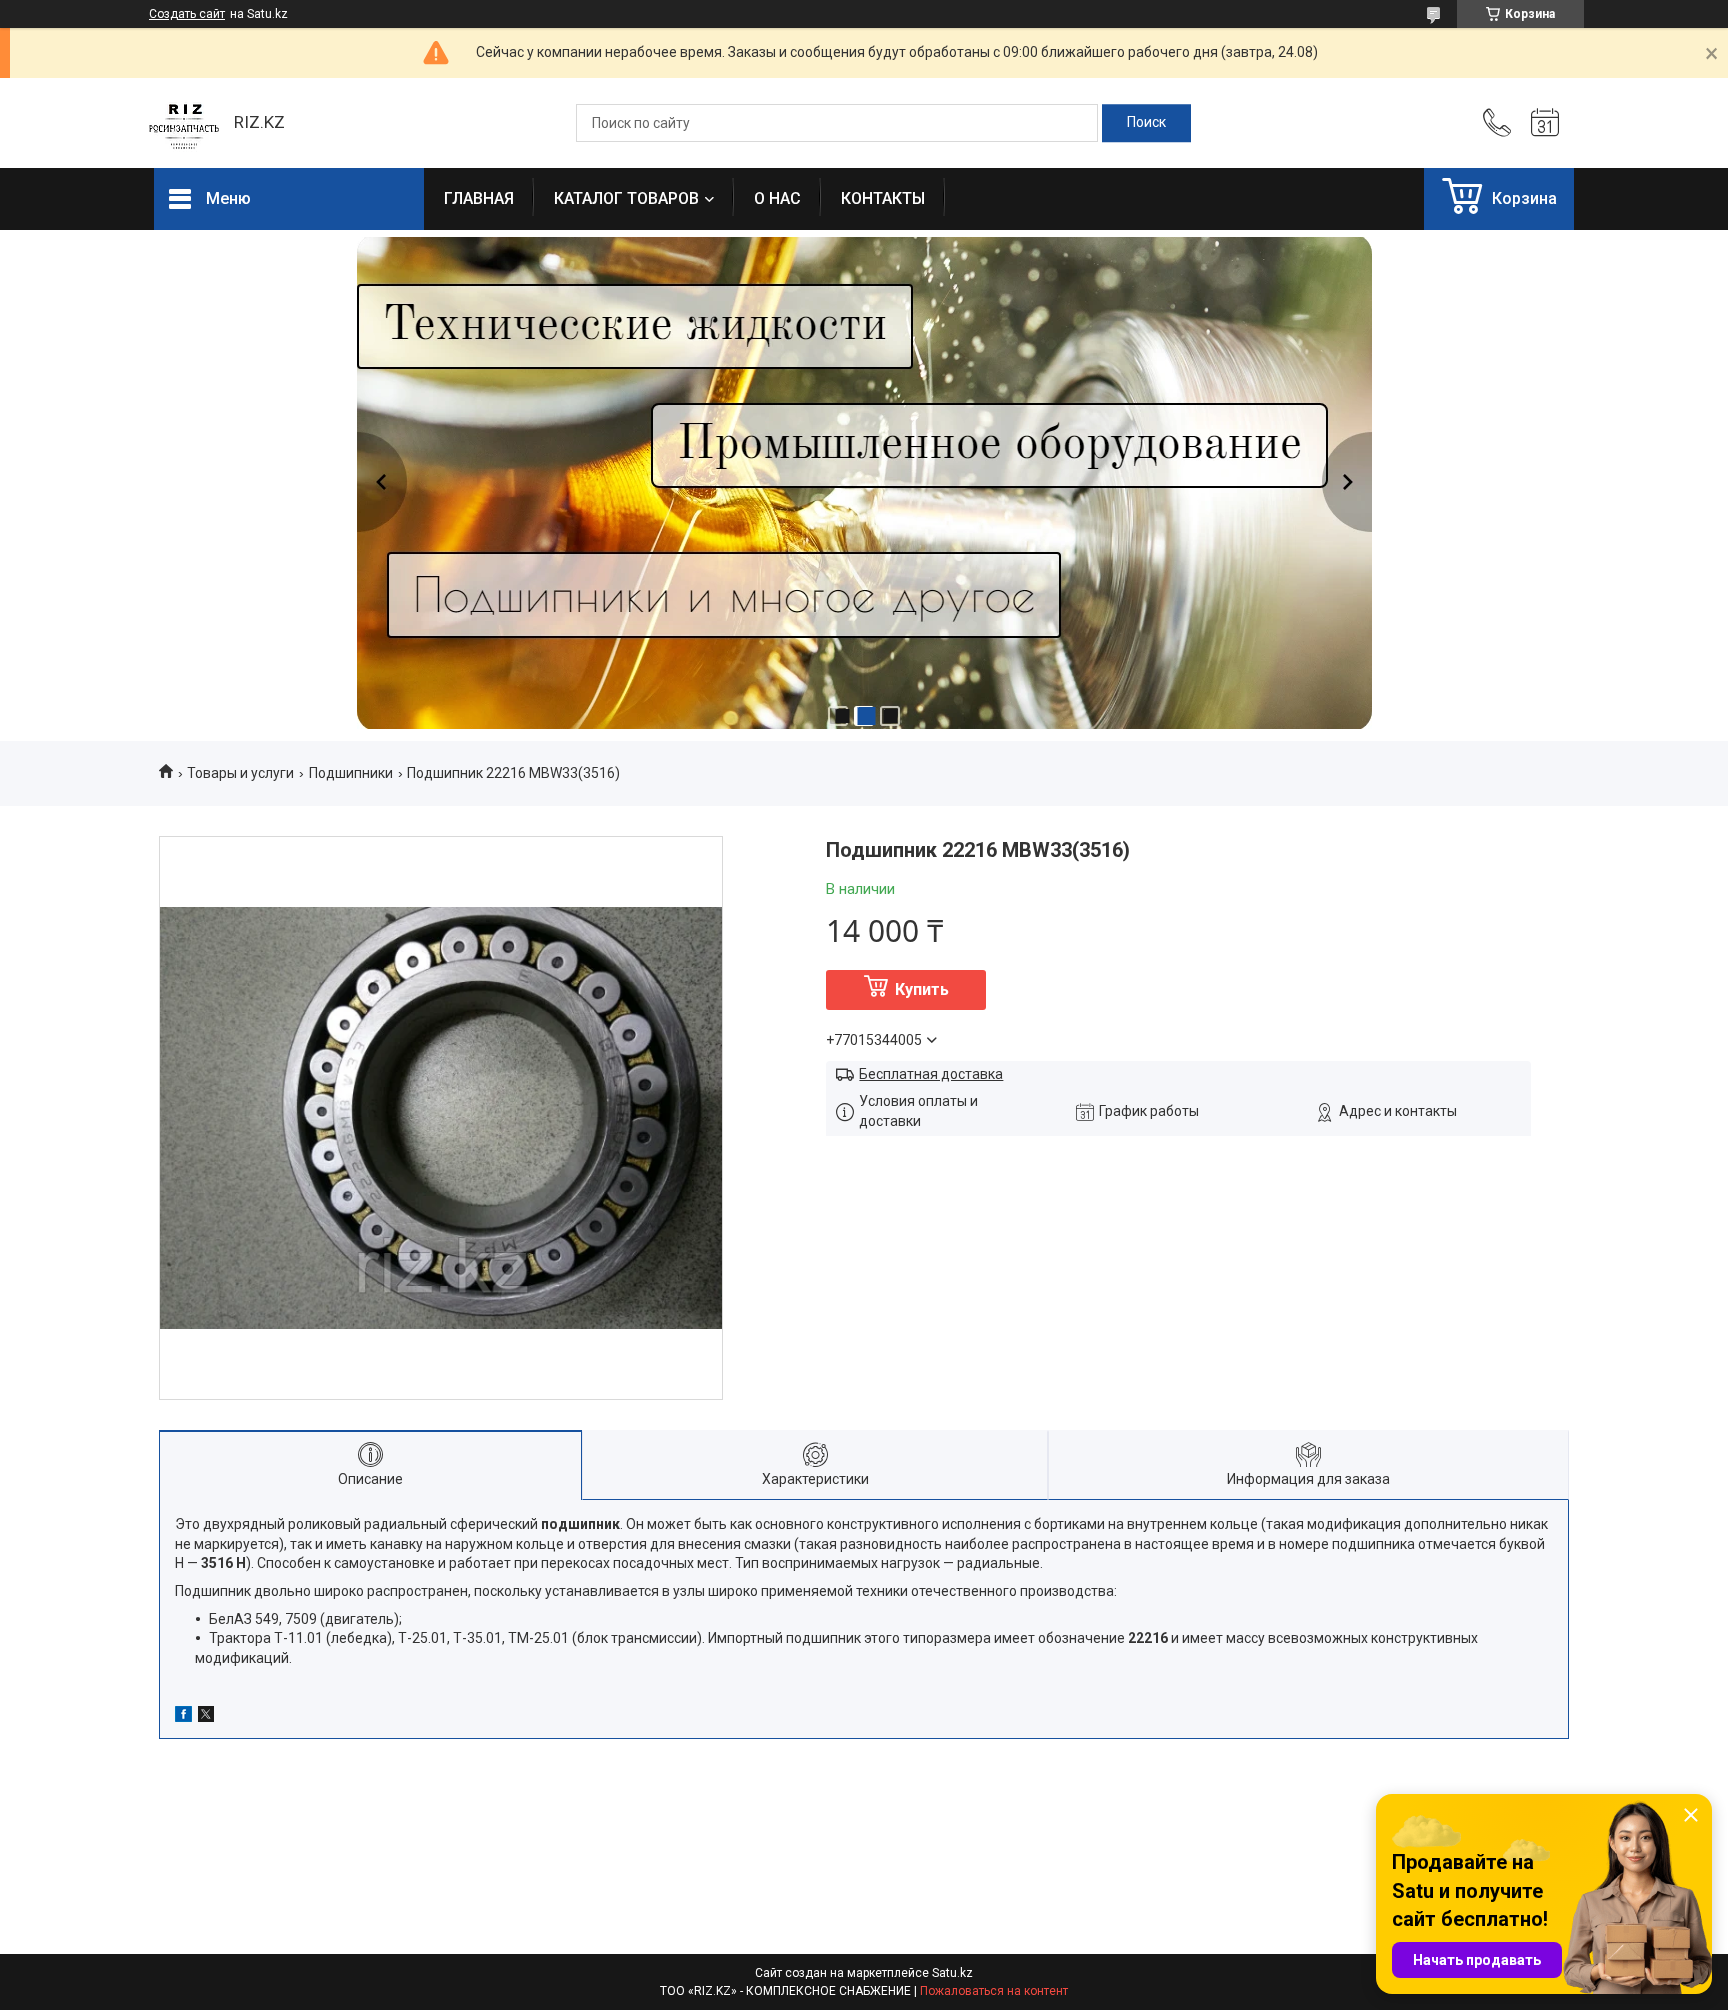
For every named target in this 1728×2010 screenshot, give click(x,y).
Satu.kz (952, 1973)
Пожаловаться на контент (994, 1991)
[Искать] (1146, 123)
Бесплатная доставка (931, 1074)
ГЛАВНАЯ (479, 198)
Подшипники (351, 773)
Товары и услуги (240, 773)
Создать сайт (187, 14)
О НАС (777, 198)
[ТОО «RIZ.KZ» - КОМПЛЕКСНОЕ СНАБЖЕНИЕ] (184, 123)
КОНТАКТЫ (883, 198)
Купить (922, 989)
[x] (206, 1717)
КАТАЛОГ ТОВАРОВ (626, 198)
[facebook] (183, 1717)
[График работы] (1545, 123)
